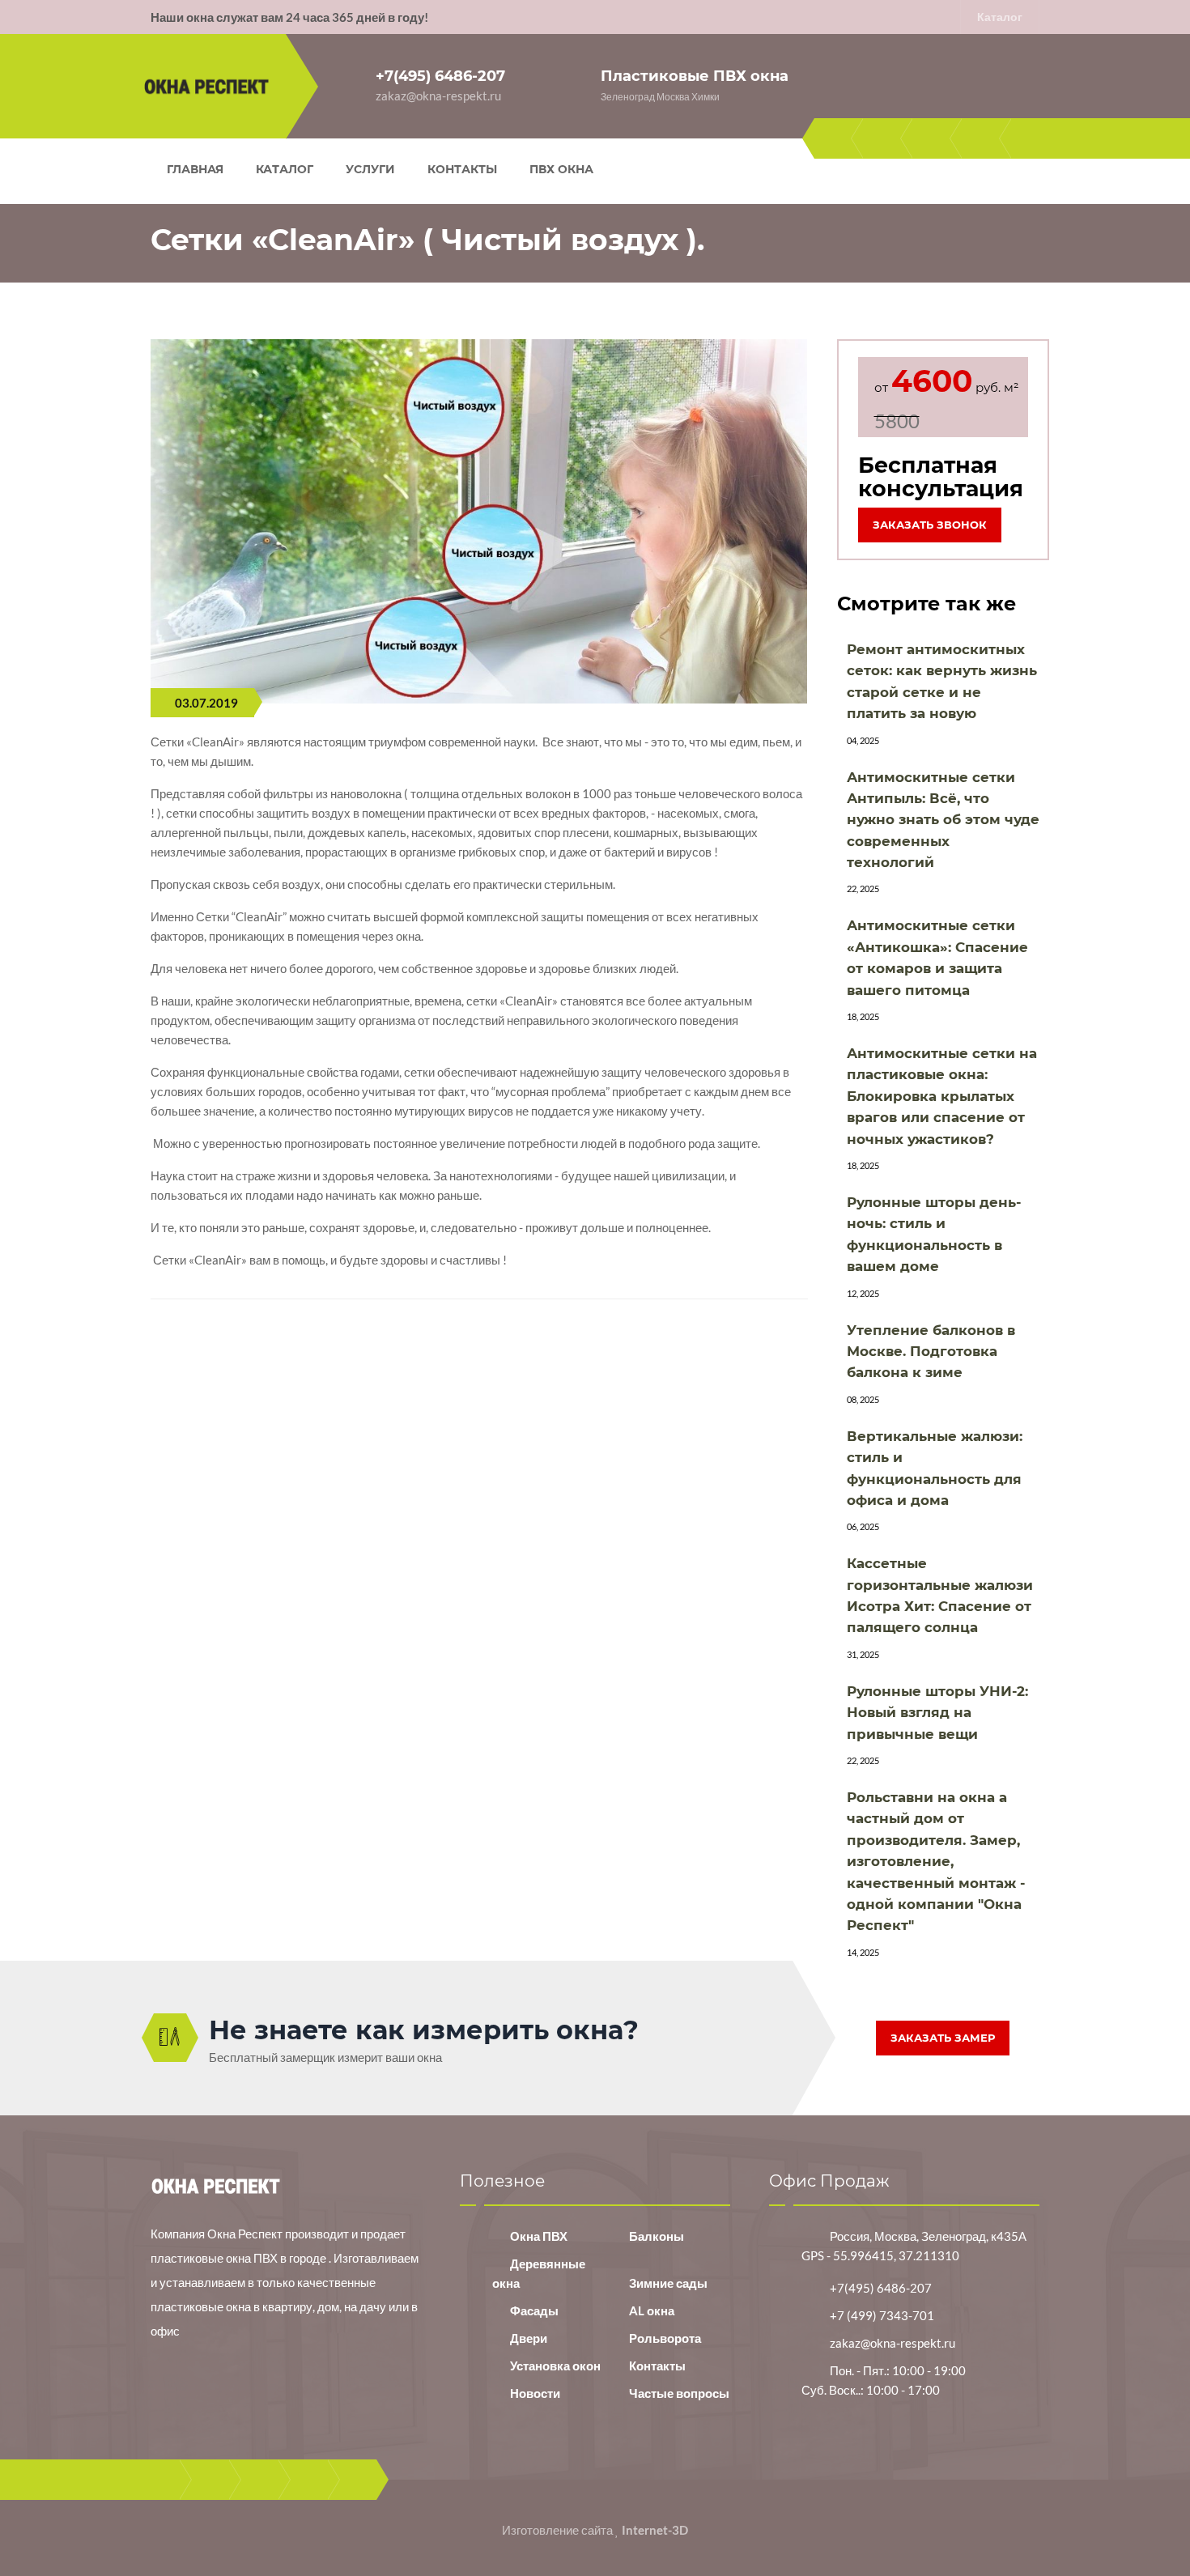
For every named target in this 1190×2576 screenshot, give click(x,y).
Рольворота (665, 2338)
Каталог (1000, 17)
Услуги (370, 169)
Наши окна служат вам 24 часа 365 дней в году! (289, 17)
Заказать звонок (930, 525)
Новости (535, 2393)
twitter (882, 138)
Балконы (657, 2236)
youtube (932, 138)
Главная (195, 169)
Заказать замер (943, 2038)
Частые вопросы (679, 2393)
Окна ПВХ (539, 2236)
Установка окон (555, 2366)
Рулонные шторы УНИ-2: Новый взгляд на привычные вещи (937, 1713)
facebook (833, 138)
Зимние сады (668, 2283)
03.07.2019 (206, 703)
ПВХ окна (561, 169)
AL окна (652, 2310)
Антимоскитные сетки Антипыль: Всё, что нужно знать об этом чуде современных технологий (943, 820)
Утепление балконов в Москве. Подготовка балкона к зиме (931, 1352)
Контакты (462, 169)
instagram (981, 138)
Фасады (534, 2310)
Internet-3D (655, 2530)
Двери (529, 2338)
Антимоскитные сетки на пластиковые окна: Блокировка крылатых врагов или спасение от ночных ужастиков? (942, 1096)
